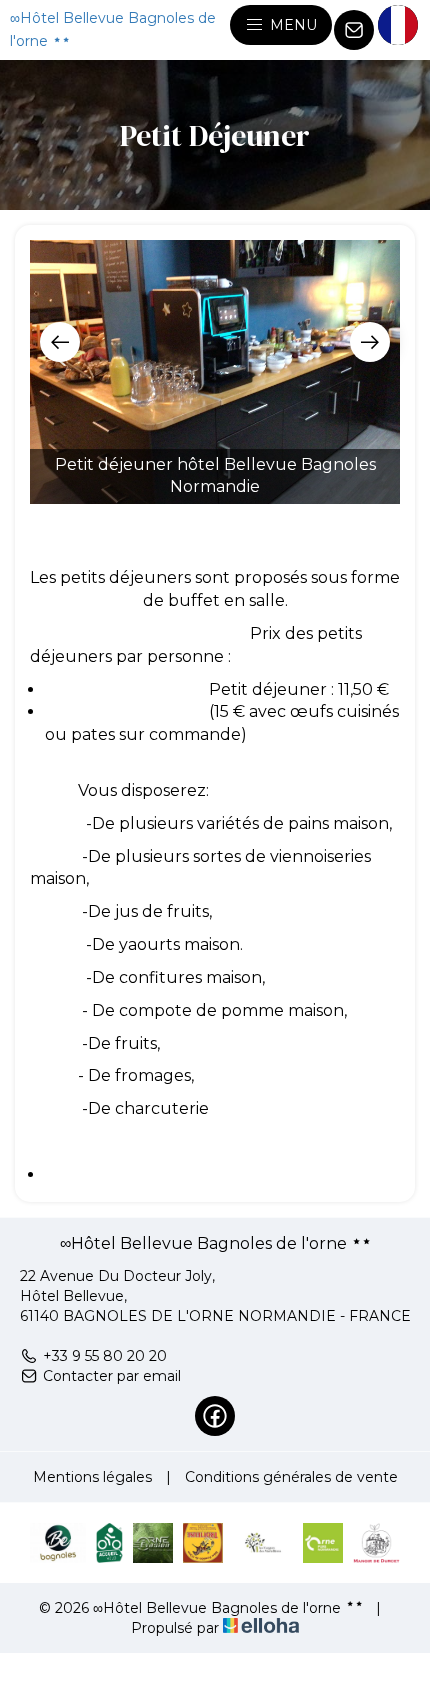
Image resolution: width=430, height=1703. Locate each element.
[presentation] (60, 342)
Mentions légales (92, 1477)
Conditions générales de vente (291, 1477)
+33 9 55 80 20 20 (105, 1356)
